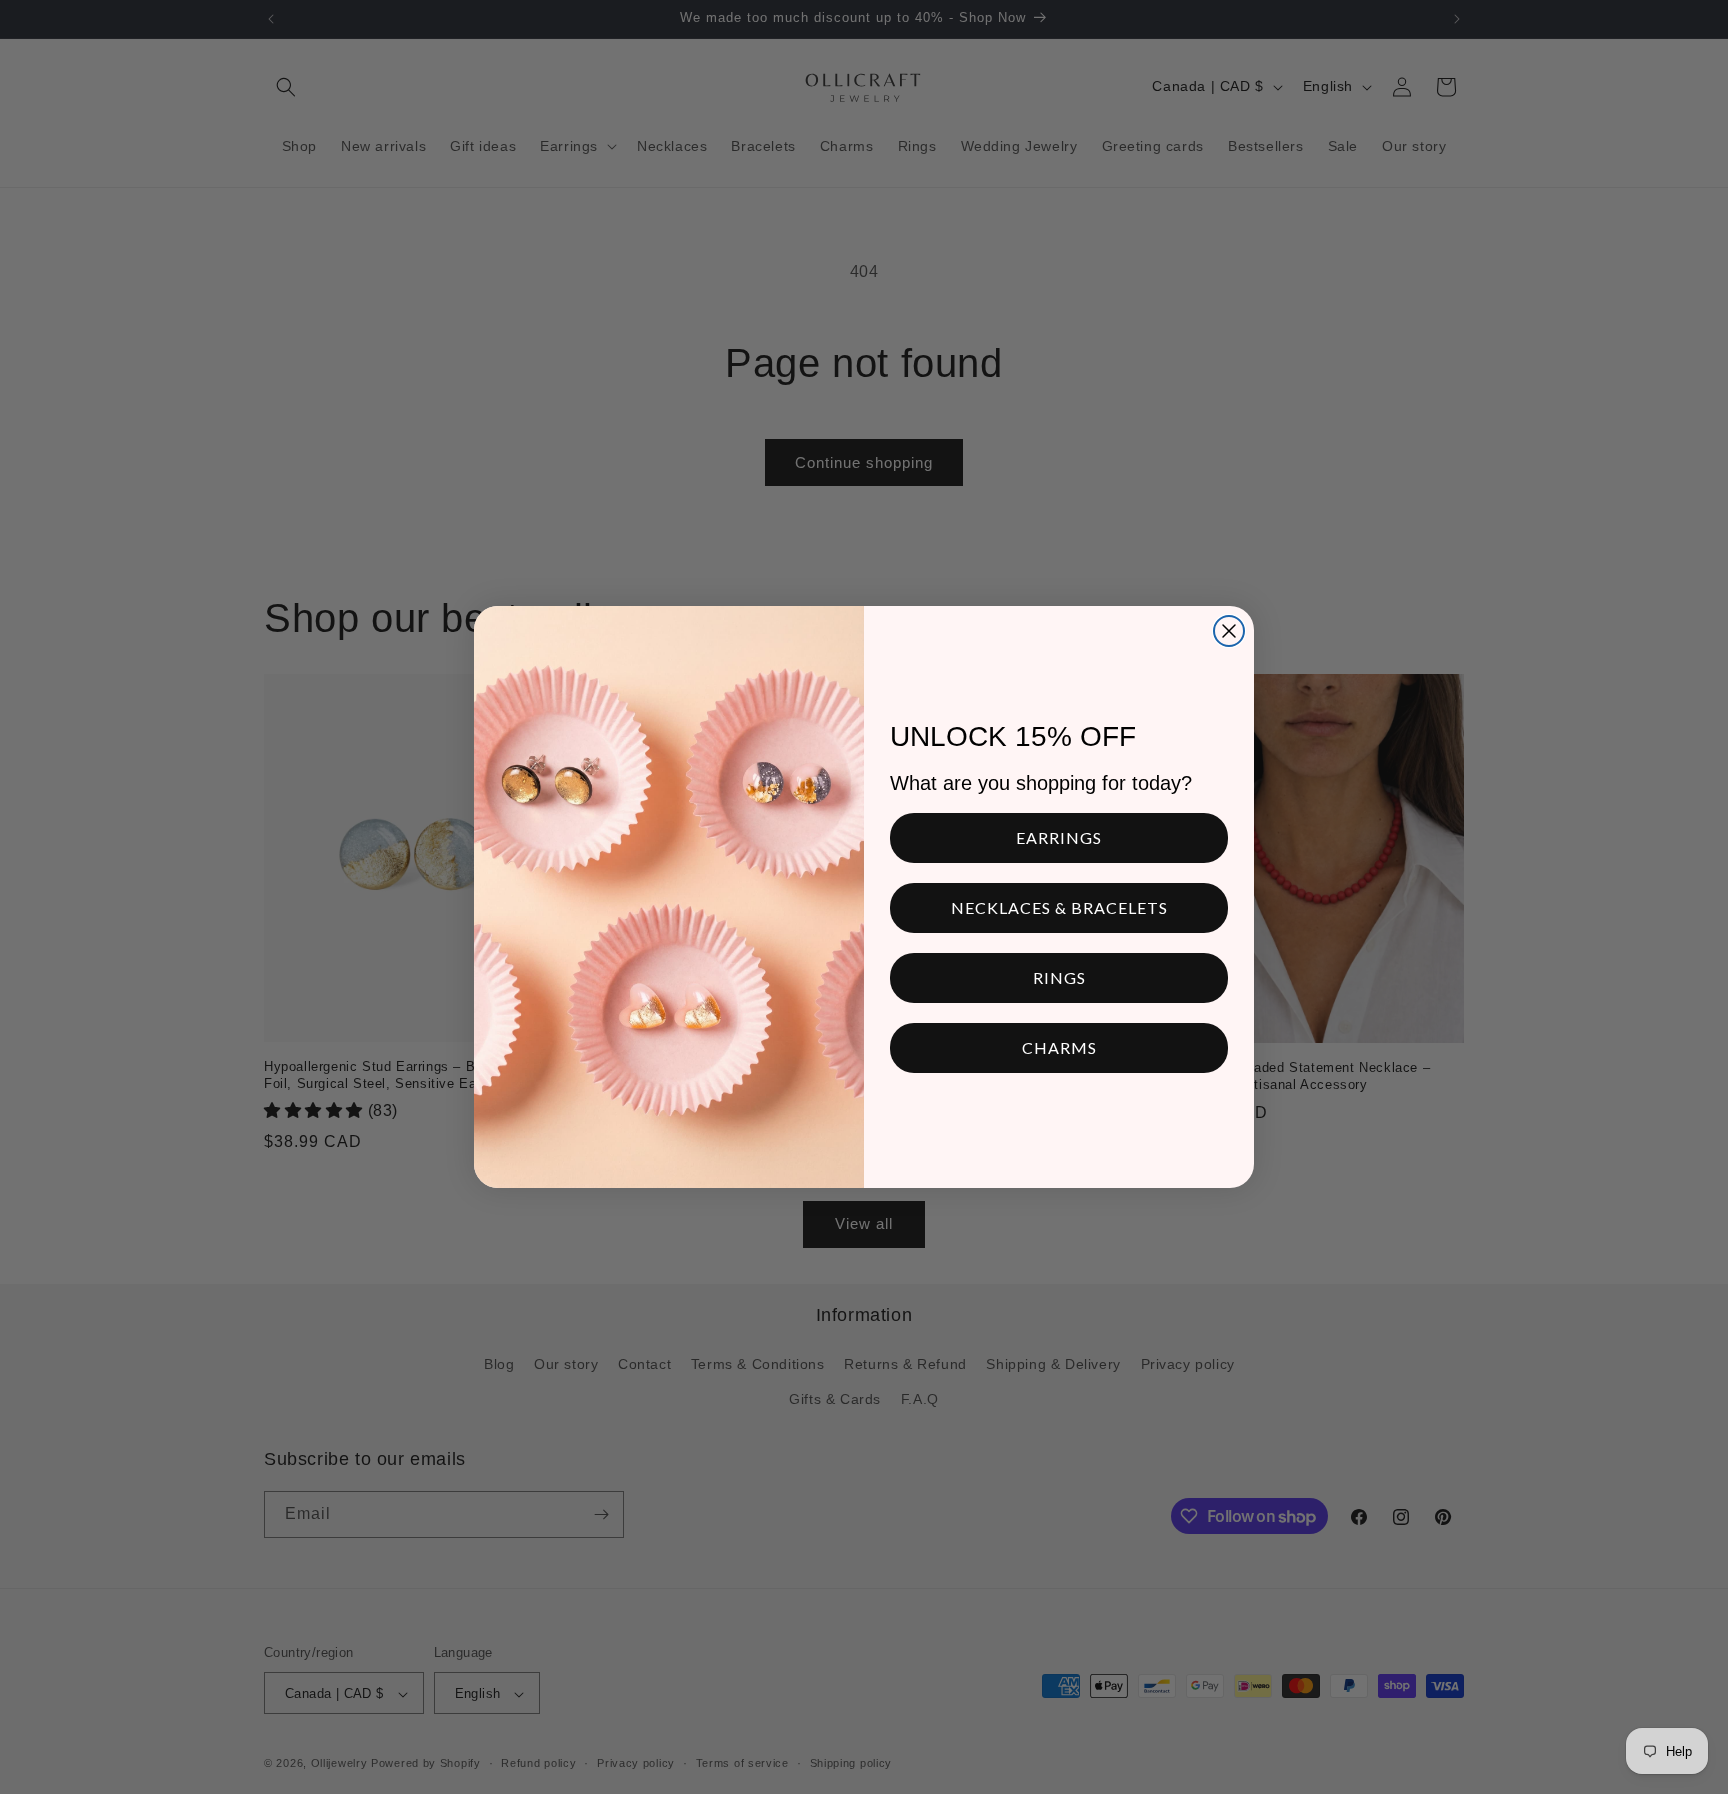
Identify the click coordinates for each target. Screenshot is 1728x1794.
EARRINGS (1059, 837)
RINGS (1059, 977)
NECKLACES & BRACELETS (1059, 907)
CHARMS (1059, 1047)
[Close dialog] (1229, 631)
